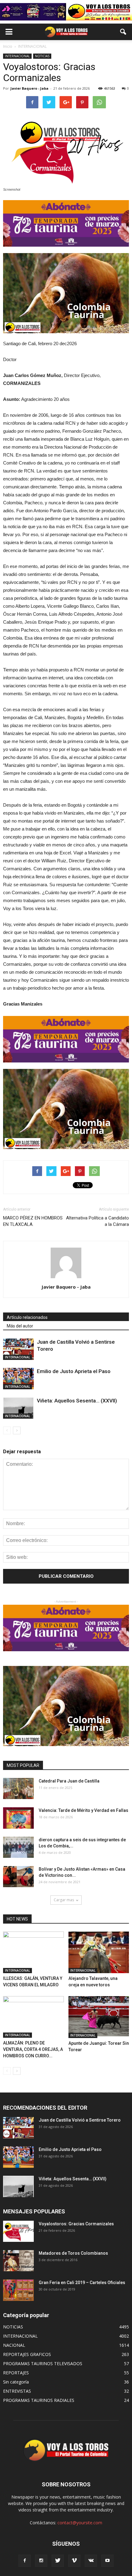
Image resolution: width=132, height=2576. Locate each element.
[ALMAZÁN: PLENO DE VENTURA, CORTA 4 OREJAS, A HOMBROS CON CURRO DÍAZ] (33, 2017)
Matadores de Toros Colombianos (73, 2253)
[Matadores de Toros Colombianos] (18, 2261)
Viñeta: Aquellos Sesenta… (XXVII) (77, 1401)
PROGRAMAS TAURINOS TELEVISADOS (43, 2363)
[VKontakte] (91, 2561)
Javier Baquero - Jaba (29, 88)
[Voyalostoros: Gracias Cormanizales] (18, 2231)
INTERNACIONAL (17, 56)
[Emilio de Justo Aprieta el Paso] (18, 1378)
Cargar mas (64, 1900)
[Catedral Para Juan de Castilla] (18, 1788)
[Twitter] (58, 2561)
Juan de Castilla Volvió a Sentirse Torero (80, 2120)
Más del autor (20, 1326)
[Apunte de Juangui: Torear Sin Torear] (99, 2017)
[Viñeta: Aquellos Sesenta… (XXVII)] (18, 1408)
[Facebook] (25, 2561)
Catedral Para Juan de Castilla (69, 1781)
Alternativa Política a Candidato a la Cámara (97, 1221)
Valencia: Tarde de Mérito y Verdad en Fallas (83, 1810)
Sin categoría (16, 2382)
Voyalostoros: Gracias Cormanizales (76, 2224)
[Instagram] (41, 2561)
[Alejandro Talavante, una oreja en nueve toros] (99, 1952)
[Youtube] (107, 2561)
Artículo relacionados (27, 1317)
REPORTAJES (16, 2373)
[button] (123, 32)
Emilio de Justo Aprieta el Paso (74, 1371)
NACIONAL (14, 2345)
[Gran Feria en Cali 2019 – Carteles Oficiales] (18, 2290)
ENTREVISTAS (17, 2391)
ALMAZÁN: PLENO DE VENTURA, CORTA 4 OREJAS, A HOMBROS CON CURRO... (33, 2049)
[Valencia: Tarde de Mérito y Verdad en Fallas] (18, 1818)
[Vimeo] (74, 2561)
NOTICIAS (42, 56)
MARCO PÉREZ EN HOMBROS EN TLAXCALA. (33, 1221)
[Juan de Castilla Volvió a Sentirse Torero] (18, 1349)
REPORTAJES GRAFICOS (27, 2354)
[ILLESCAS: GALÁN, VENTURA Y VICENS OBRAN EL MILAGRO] (33, 1952)
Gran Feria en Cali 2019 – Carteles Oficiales (82, 2283)
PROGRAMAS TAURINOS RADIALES (39, 2400)
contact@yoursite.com (80, 2523)
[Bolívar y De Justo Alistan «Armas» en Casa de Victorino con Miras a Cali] (18, 1877)
